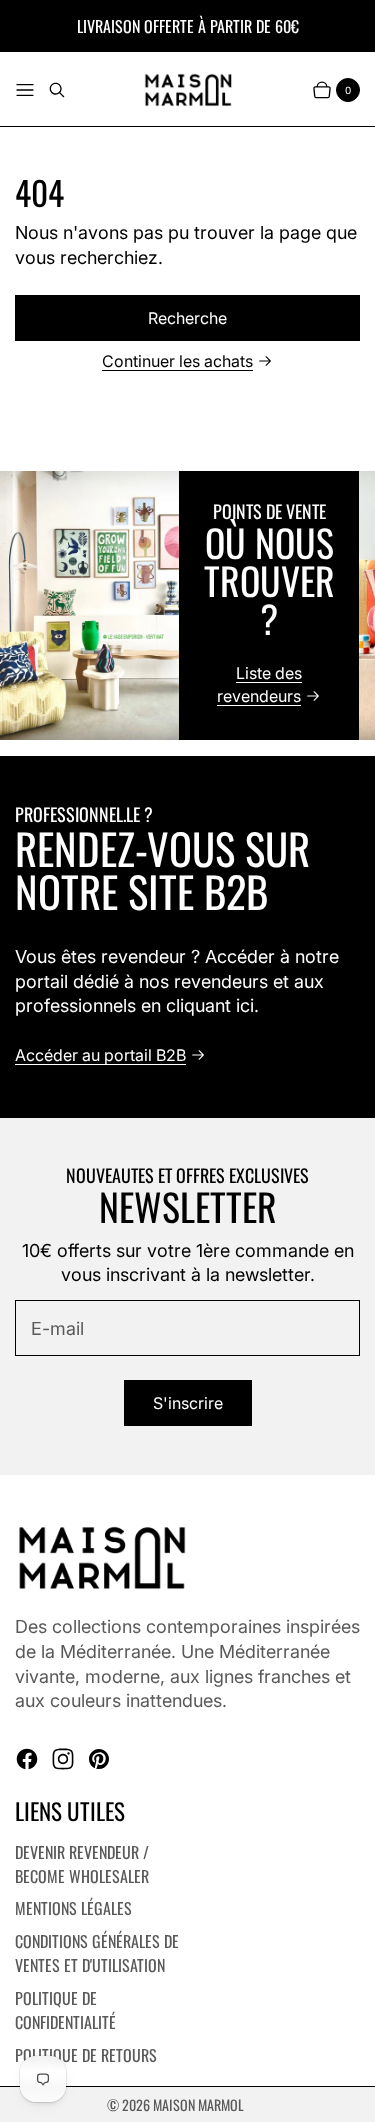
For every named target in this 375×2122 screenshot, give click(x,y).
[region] (187, 605)
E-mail (57, 1328)
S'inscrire (188, 1403)
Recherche (187, 318)
